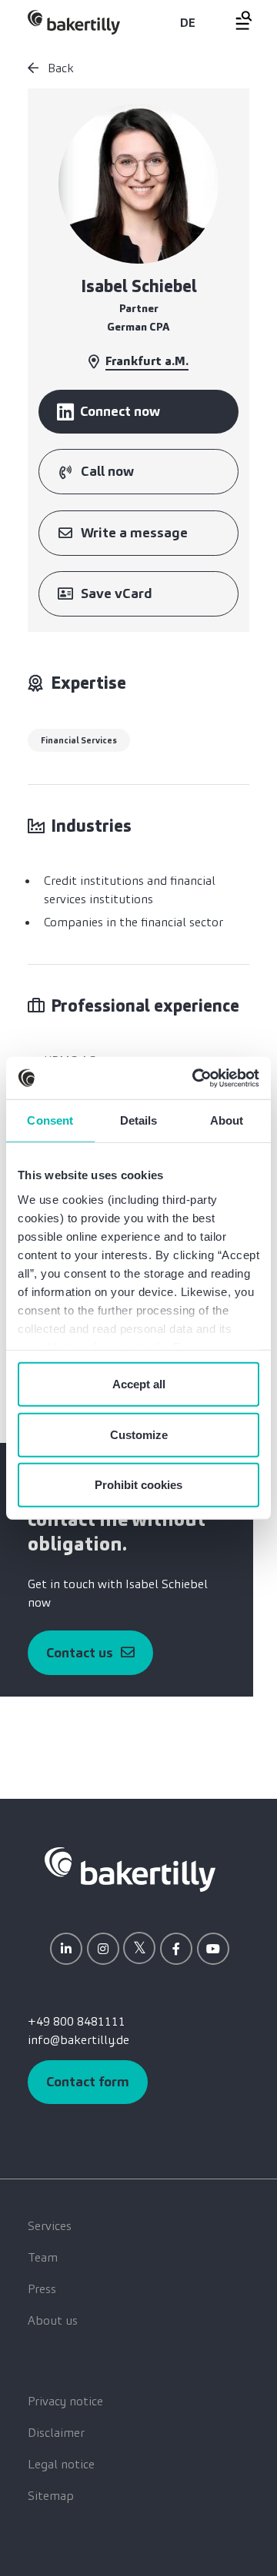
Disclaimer (56, 2433)
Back (59, 68)
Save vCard (117, 593)
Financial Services (79, 740)
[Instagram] (103, 1949)
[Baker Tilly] (74, 22)
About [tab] (227, 1120)
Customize (139, 1434)
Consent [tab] (50, 1120)
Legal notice (61, 2464)
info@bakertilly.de (78, 2040)
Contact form (88, 2082)
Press (42, 2289)
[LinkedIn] (66, 1949)
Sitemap (51, 2496)
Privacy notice (65, 2401)
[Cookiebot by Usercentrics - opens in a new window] (195, 1078)
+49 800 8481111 (77, 2021)
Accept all (139, 1384)
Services (50, 2226)
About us (53, 2320)
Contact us (80, 1653)
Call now (107, 471)
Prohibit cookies (138, 1485)
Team (43, 2257)
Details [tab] (139, 1120)
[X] (139, 1948)
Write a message (134, 533)
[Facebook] (176, 1949)
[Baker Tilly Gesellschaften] (130, 1868)
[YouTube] (213, 1949)
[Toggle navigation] (235, 20)
